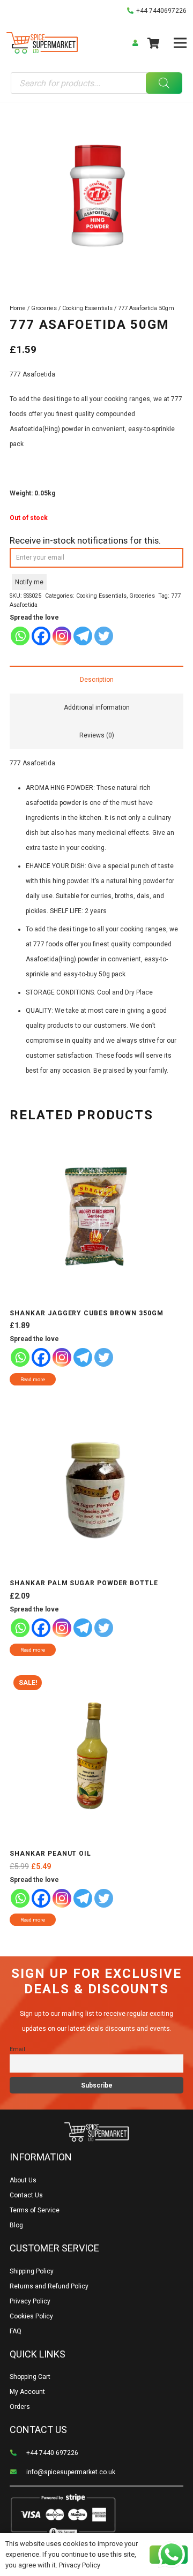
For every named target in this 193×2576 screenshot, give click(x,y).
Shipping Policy (32, 2271)
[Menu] (180, 43)
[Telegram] (83, 636)
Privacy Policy (30, 2301)
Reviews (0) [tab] (97, 735)
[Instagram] (62, 636)
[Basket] (153, 43)
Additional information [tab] (97, 707)
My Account (27, 2392)
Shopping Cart (30, 2377)
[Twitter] (104, 636)
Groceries (44, 308)
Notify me (29, 582)
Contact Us (26, 2195)
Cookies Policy (31, 2316)
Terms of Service (35, 2210)
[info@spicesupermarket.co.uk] (18, 2472)
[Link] (42, 43)
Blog (16, 2225)
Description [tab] (97, 680)
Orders (20, 2407)
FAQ (16, 2331)
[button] (180, 115)
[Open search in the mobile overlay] (96, 83)
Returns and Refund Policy (49, 2286)
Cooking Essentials (87, 308)
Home (18, 308)
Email (17, 2049)
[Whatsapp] (20, 636)
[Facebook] (41, 636)
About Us (23, 2180)
